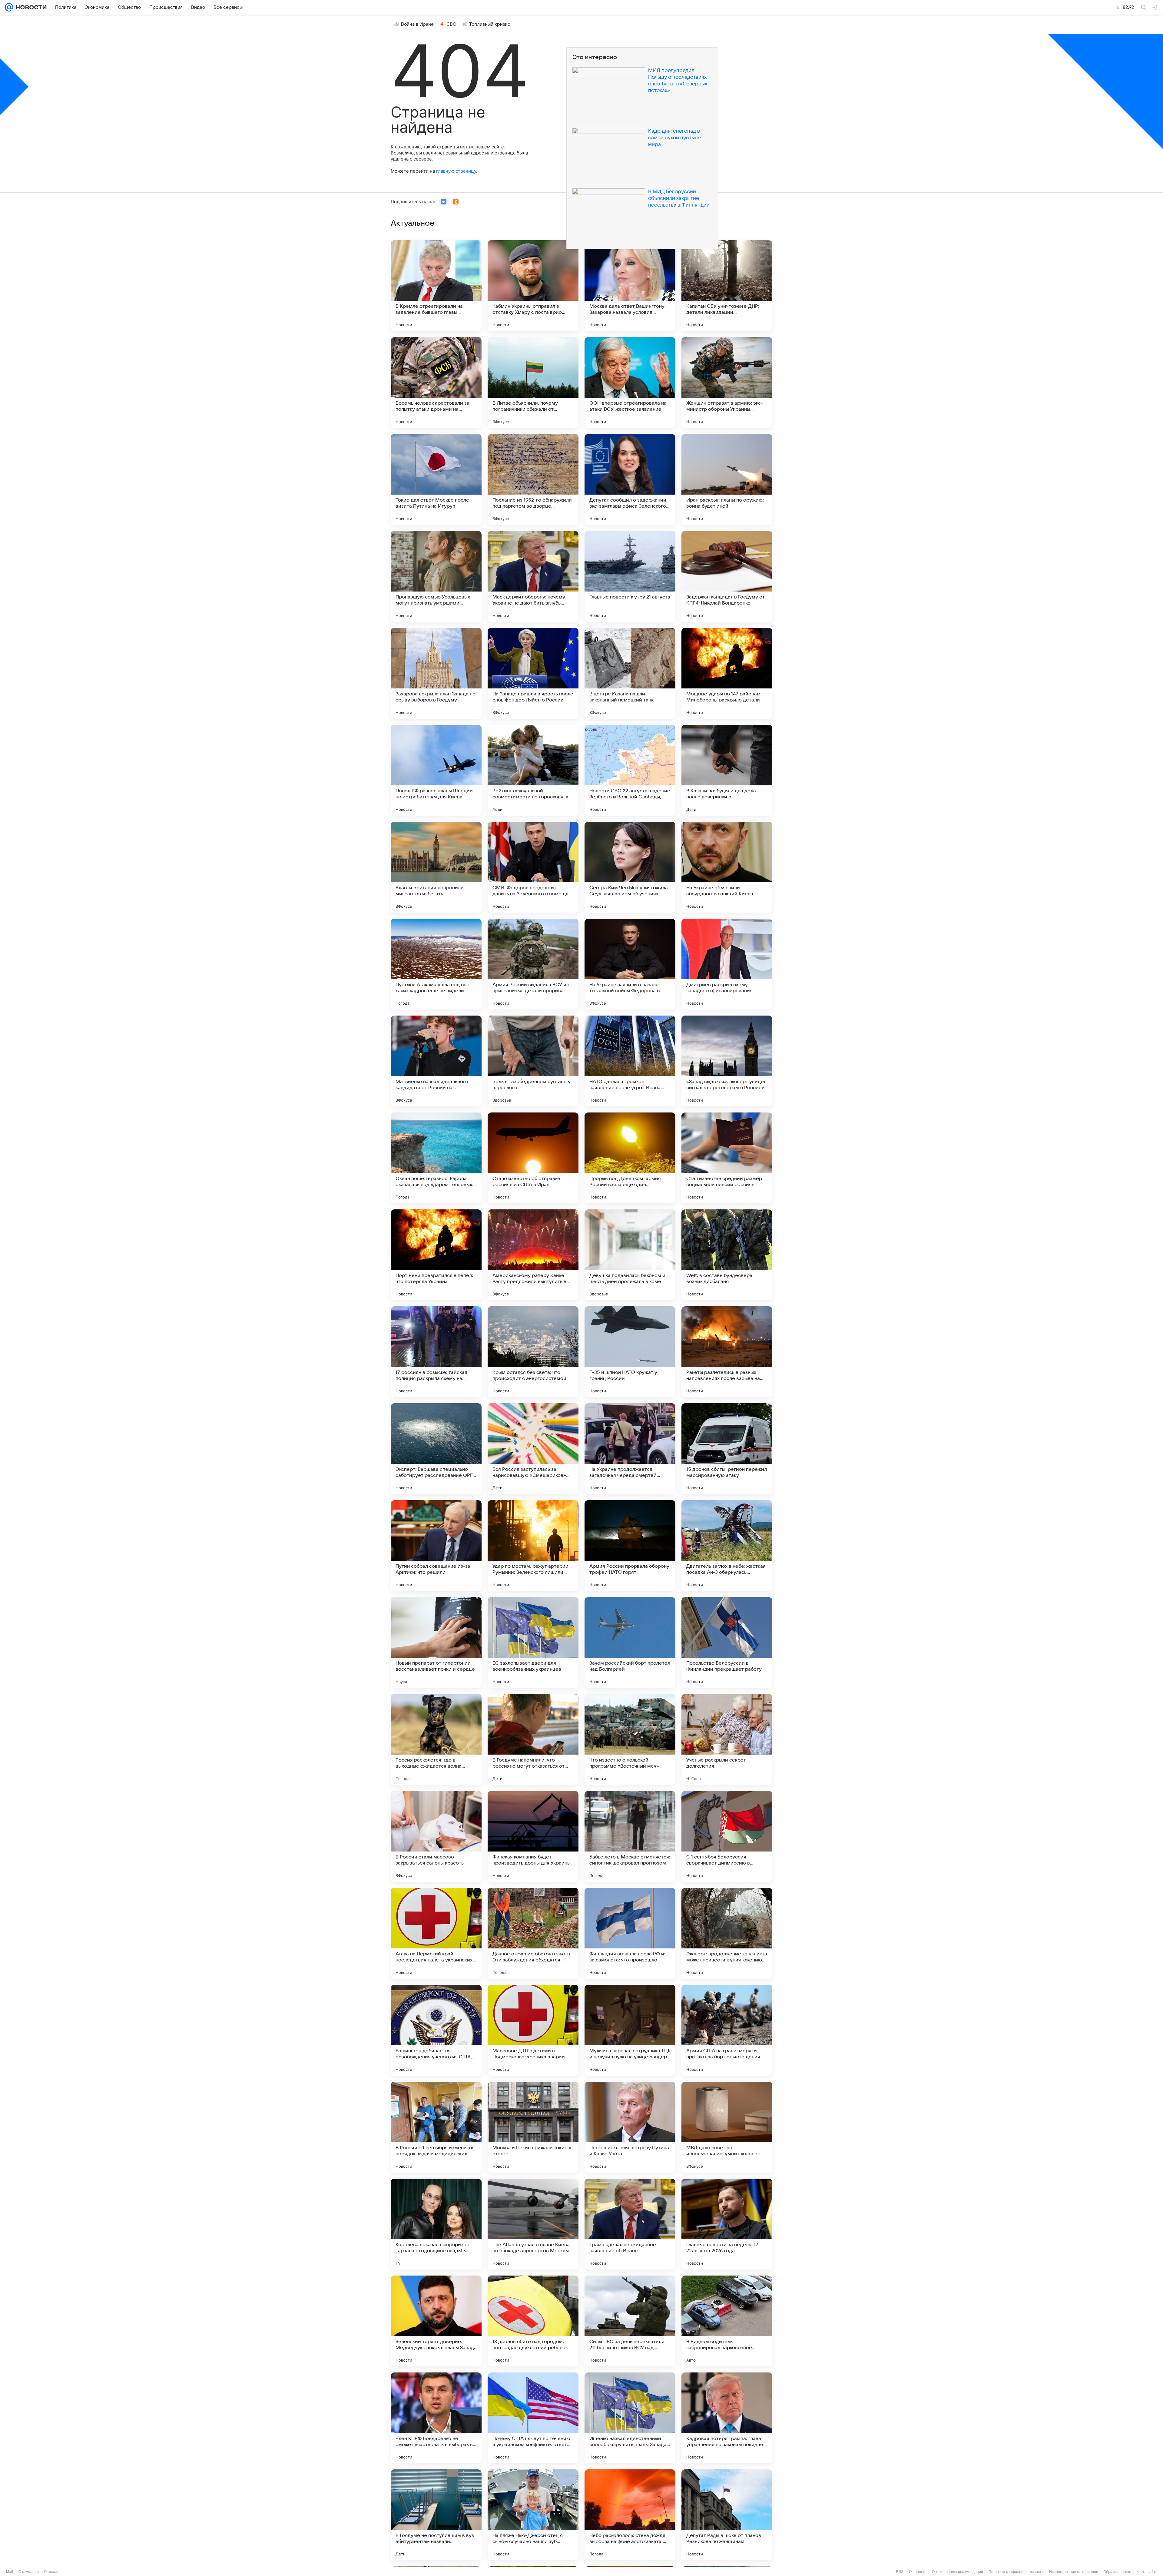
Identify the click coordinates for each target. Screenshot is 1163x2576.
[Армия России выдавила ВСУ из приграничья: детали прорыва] (533, 964)
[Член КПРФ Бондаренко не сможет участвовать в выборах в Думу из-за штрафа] (436, 2418)
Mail (10, 2572)
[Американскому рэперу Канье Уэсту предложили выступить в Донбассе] (533, 1255)
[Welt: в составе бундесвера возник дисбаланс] (727, 1255)
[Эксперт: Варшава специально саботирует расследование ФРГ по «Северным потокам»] (436, 1449)
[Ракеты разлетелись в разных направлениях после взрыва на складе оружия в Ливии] (727, 1352)
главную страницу (456, 171)
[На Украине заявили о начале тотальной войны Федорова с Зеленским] (630, 964)
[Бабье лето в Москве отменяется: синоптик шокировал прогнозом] (630, 1836)
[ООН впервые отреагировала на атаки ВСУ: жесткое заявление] (630, 383)
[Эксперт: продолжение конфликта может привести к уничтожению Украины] (727, 1933)
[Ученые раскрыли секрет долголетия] (727, 1739)
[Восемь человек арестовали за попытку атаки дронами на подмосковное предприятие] (436, 383)
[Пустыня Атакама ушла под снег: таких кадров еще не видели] (436, 964)
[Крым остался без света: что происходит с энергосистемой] (533, 1352)
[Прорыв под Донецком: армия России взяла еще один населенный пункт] (630, 1158)
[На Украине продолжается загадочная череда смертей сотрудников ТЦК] (630, 1449)
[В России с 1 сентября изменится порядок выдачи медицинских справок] (436, 2127)
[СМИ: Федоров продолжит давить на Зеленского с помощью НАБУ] (533, 867)
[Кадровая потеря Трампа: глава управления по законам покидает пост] (727, 2418)
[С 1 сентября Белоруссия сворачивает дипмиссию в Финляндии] (727, 1836)
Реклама (51, 2572)
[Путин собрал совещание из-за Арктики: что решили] (436, 1546)
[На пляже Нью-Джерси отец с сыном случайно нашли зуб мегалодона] (533, 2515)
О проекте (918, 2572)
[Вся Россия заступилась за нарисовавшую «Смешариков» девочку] (533, 1449)
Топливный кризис (490, 24)
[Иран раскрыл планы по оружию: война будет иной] (727, 479)
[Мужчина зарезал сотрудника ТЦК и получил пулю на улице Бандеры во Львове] (630, 2030)
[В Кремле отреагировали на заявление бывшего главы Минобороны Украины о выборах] (436, 286)
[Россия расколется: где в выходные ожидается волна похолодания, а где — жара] (436, 1739)
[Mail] (9, 7)
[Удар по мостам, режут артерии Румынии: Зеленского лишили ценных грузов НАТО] (533, 1546)
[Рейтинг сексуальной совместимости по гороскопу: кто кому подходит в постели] (533, 770)
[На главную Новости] (30, 7)
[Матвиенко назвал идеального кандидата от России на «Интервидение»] (436, 1061)
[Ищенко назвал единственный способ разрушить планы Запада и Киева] (630, 2418)
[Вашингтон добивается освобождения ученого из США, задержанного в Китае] (436, 2030)
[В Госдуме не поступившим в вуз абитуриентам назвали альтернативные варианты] (436, 2515)
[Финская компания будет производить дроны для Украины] (533, 1836)
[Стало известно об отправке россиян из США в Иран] (533, 1158)
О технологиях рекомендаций (958, 2572)
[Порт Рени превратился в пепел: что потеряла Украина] (436, 1255)
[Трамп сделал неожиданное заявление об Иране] (630, 2224)
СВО (451, 24)
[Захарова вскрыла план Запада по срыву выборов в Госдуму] (436, 673)
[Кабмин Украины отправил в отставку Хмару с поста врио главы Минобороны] (533, 286)
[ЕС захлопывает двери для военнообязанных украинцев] (533, 1643)
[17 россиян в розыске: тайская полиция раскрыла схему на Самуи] (436, 1352)
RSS (900, 2572)
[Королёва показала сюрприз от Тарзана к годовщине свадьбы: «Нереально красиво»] (436, 2224)
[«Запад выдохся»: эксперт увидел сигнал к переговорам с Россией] (727, 1061)
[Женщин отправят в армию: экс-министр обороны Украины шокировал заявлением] (727, 383)
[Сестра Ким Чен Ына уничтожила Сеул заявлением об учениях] (630, 867)
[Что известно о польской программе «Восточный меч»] (630, 1739)
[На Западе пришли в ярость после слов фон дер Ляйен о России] (533, 673)
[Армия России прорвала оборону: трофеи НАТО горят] (630, 1546)
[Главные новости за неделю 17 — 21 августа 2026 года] (727, 2224)
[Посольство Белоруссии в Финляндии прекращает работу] (727, 1643)
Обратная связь (1117, 2572)
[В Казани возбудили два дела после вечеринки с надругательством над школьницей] (727, 770)
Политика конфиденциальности (1016, 2572)
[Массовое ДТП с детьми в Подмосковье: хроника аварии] (533, 2030)
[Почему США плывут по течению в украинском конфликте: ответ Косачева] (533, 2418)
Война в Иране (417, 24)
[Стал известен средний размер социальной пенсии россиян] (727, 1158)
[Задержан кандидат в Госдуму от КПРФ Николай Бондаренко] (727, 576)
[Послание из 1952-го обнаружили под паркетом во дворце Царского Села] (533, 479)
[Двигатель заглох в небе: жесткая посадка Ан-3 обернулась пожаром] (727, 1546)
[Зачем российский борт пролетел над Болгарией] (630, 1643)
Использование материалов (1074, 2572)
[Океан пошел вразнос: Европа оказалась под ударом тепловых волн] (436, 1158)
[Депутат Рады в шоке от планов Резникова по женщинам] (727, 2515)
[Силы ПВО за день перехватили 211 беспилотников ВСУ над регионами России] (630, 2321)
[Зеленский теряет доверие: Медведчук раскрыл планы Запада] (436, 2321)
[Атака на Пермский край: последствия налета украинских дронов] (436, 1933)
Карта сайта (1147, 2572)
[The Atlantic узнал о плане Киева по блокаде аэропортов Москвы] (533, 2224)
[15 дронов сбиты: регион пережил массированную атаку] (727, 1449)
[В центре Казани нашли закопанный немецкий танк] (630, 673)
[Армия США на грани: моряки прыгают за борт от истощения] (727, 2030)
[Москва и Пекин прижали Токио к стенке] (533, 2127)
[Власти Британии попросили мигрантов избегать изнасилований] (436, 867)
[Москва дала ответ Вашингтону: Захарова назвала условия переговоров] (630, 286)
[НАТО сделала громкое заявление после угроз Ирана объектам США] (630, 1061)
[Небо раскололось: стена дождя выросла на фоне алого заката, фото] (630, 2515)
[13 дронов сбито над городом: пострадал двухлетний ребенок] (533, 2321)
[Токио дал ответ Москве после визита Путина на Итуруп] (436, 479)
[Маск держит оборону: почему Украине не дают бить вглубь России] (533, 576)
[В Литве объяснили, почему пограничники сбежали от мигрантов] (533, 383)
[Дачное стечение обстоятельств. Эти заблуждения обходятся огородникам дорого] (533, 1933)
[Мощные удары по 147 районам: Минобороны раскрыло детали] (727, 673)
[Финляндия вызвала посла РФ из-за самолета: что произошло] (630, 1933)
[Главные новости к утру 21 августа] (630, 576)
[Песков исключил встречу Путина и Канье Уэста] (630, 2127)
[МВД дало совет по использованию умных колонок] (727, 2127)
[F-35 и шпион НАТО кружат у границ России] (630, 1352)
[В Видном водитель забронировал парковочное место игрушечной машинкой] (727, 2321)
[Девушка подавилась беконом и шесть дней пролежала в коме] (630, 1255)
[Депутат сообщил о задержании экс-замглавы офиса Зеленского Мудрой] (630, 479)
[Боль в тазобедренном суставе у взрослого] (533, 1061)
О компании (29, 2572)
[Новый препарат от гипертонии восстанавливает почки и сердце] (436, 1643)
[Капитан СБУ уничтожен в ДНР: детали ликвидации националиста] (727, 286)
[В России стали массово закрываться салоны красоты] (436, 1836)
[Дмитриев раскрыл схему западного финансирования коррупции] (727, 964)
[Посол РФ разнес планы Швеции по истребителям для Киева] (436, 770)
